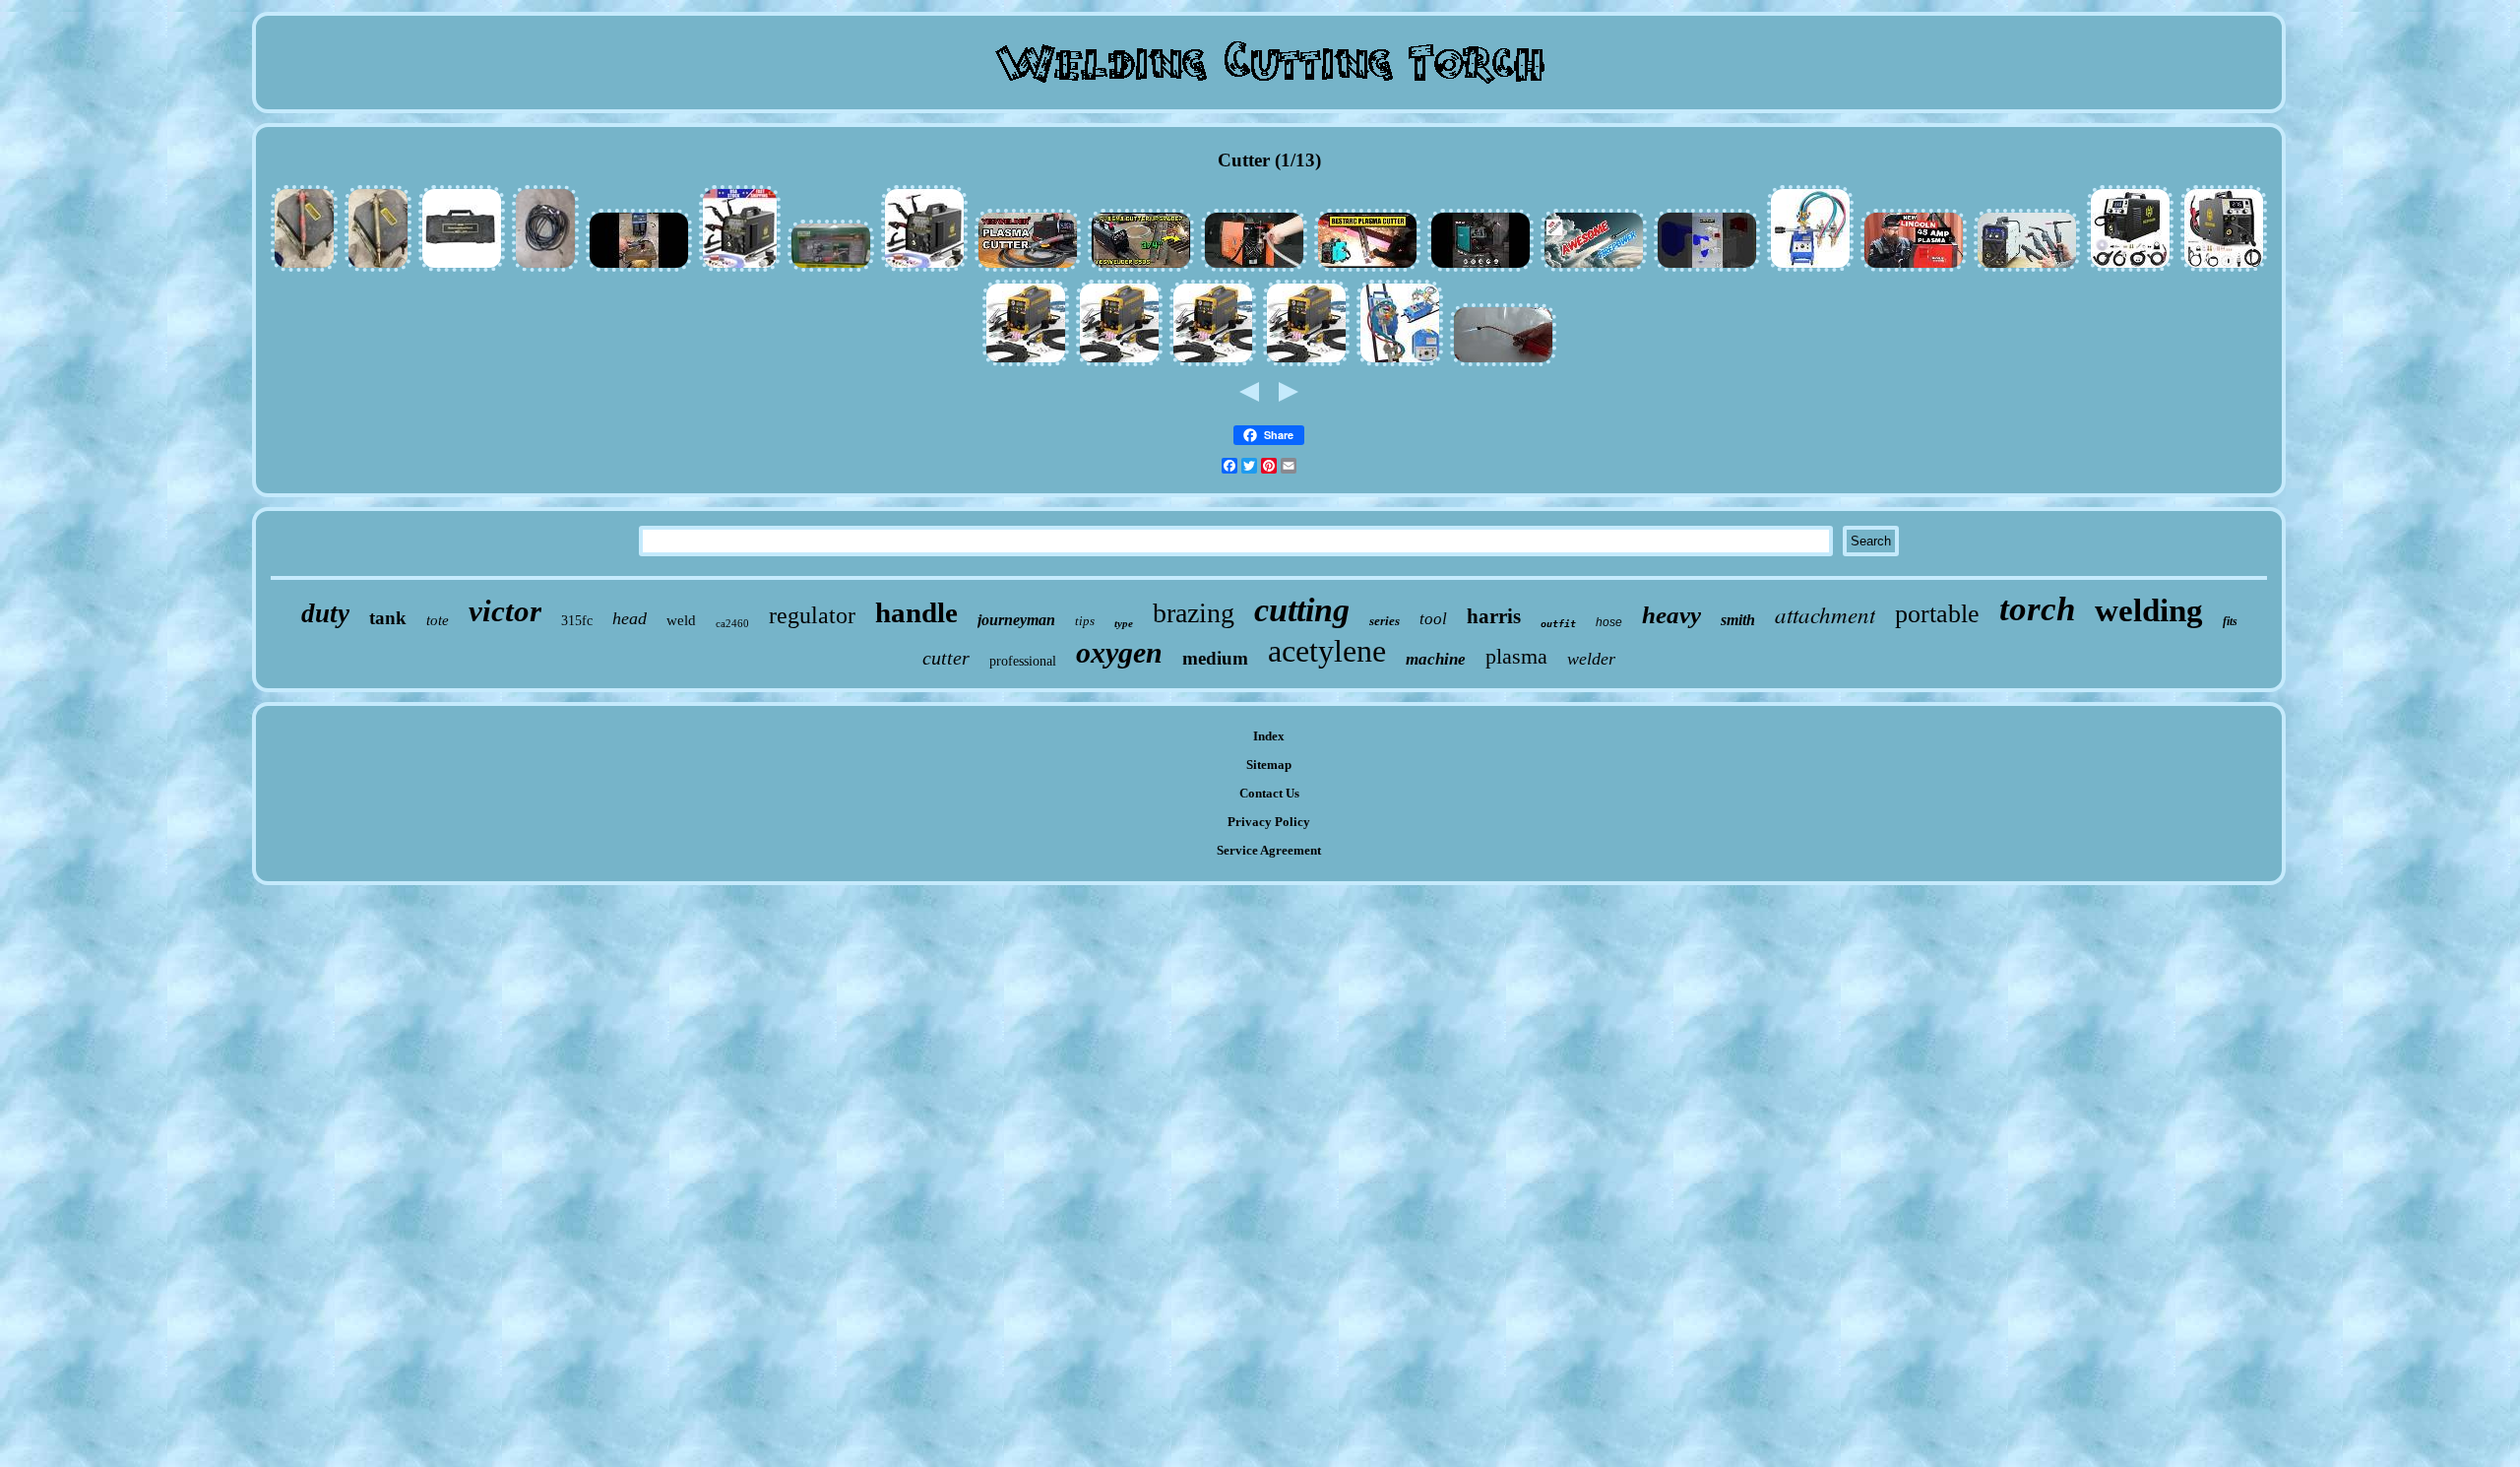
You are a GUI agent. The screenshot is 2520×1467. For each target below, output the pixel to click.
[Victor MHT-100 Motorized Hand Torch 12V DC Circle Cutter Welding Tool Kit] (462, 269)
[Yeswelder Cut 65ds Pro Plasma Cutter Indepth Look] (1028, 269)
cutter (946, 658)
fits (2230, 621)
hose (1609, 622)
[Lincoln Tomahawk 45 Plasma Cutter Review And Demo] (1914, 269)
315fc (577, 621)
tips (1085, 621)
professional (1023, 661)
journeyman (1016, 620)
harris (1494, 616)
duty (325, 613)
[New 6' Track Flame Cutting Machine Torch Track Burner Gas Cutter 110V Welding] (1400, 364)
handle (916, 612)
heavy (1671, 615)
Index (1269, 736)
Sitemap (1269, 765)
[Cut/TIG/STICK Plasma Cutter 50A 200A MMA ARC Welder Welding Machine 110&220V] (1306, 364)
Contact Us (1269, 793)
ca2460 (732, 623)
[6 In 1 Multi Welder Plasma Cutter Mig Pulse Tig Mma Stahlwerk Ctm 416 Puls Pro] (2027, 269)
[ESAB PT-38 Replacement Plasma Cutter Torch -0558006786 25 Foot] (545, 269)
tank (388, 618)
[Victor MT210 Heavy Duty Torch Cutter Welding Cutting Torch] (304, 269)
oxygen (1119, 652)
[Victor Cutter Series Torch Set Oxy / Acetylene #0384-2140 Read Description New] (831, 269)
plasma (1516, 656)
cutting (1302, 610)
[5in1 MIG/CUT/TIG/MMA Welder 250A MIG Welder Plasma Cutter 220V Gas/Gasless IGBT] (2130, 269)
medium (1215, 658)
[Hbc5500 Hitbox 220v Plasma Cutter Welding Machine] (1254, 269)
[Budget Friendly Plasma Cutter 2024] (1367, 269)
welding (2149, 610)
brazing (1194, 613)
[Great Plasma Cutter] (639, 269)
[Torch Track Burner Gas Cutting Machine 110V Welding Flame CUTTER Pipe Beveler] (1810, 269)
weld (681, 620)
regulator (812, 615)
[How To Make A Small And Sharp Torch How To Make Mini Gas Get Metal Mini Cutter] (1503, 364)
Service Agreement (1269, 850)
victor (505, 611)
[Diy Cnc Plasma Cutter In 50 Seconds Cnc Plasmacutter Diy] (1707, 269)
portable (1937, 614)
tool (1433, 619)
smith (1738, 620)
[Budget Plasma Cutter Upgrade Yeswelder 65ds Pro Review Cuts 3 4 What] (1141, 269)
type (1124, 623)
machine (1436, 659)
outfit (1558, 624)
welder (1591, 659)
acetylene (1327, 651)
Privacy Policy (1269, 822)
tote (438, 620)
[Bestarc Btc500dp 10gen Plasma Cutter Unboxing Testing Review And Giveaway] (1480, 269)
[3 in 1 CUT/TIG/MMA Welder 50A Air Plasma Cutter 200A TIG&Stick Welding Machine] (1213, 364)
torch (2037, 609)
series (1385, 621)
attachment (1825, 614)
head (630, 618)
